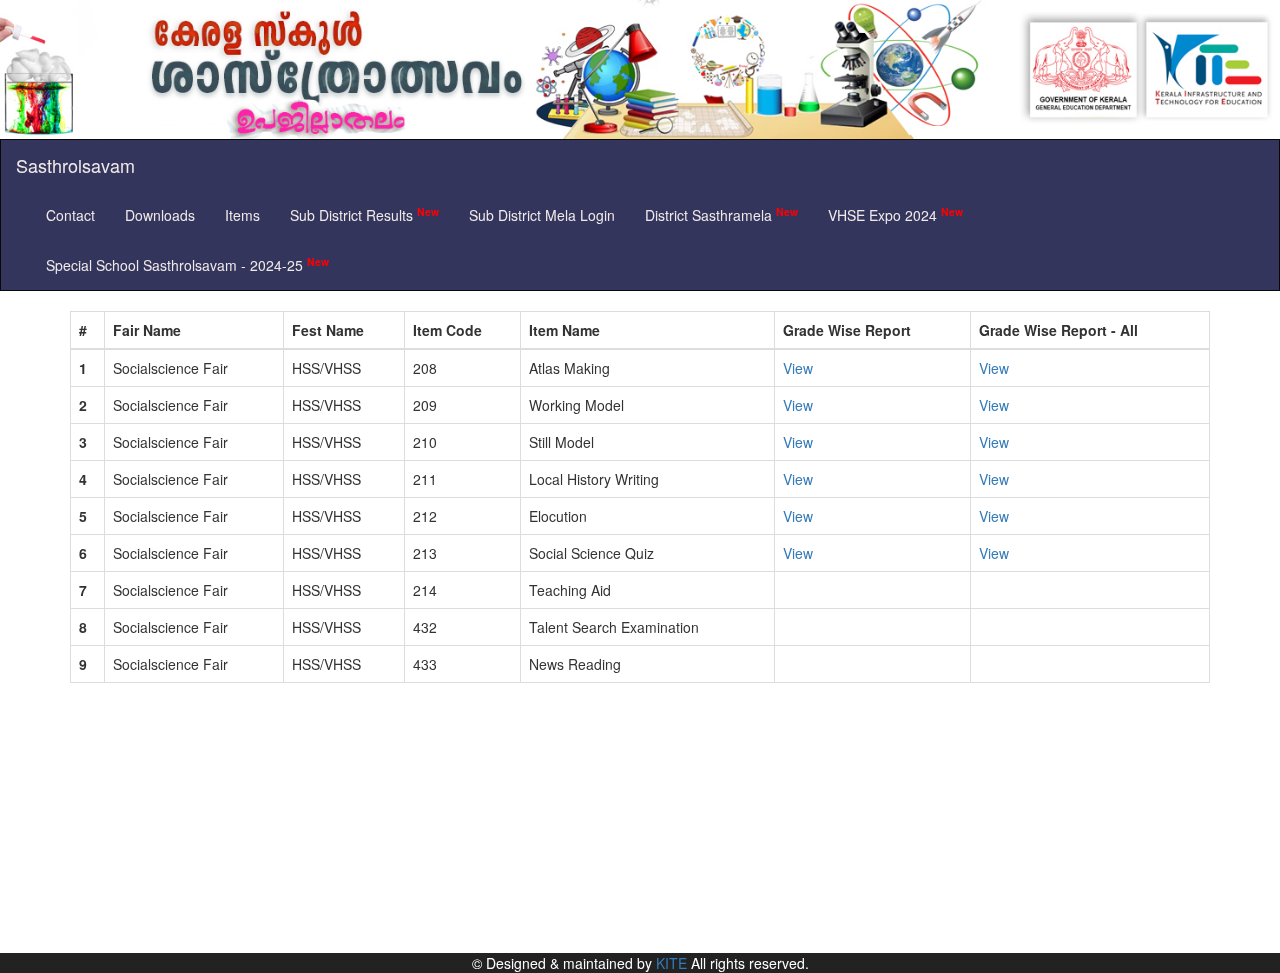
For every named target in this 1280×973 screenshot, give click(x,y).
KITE (671, 963)
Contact (70, 215)
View (798, 368)
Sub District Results (364, 214)
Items (242, 215)
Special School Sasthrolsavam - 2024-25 (187, 264)
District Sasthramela (721, 214)
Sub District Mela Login (542, 215)
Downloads (160, 215)
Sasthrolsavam (75, 165)
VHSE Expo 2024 (895, 214)
